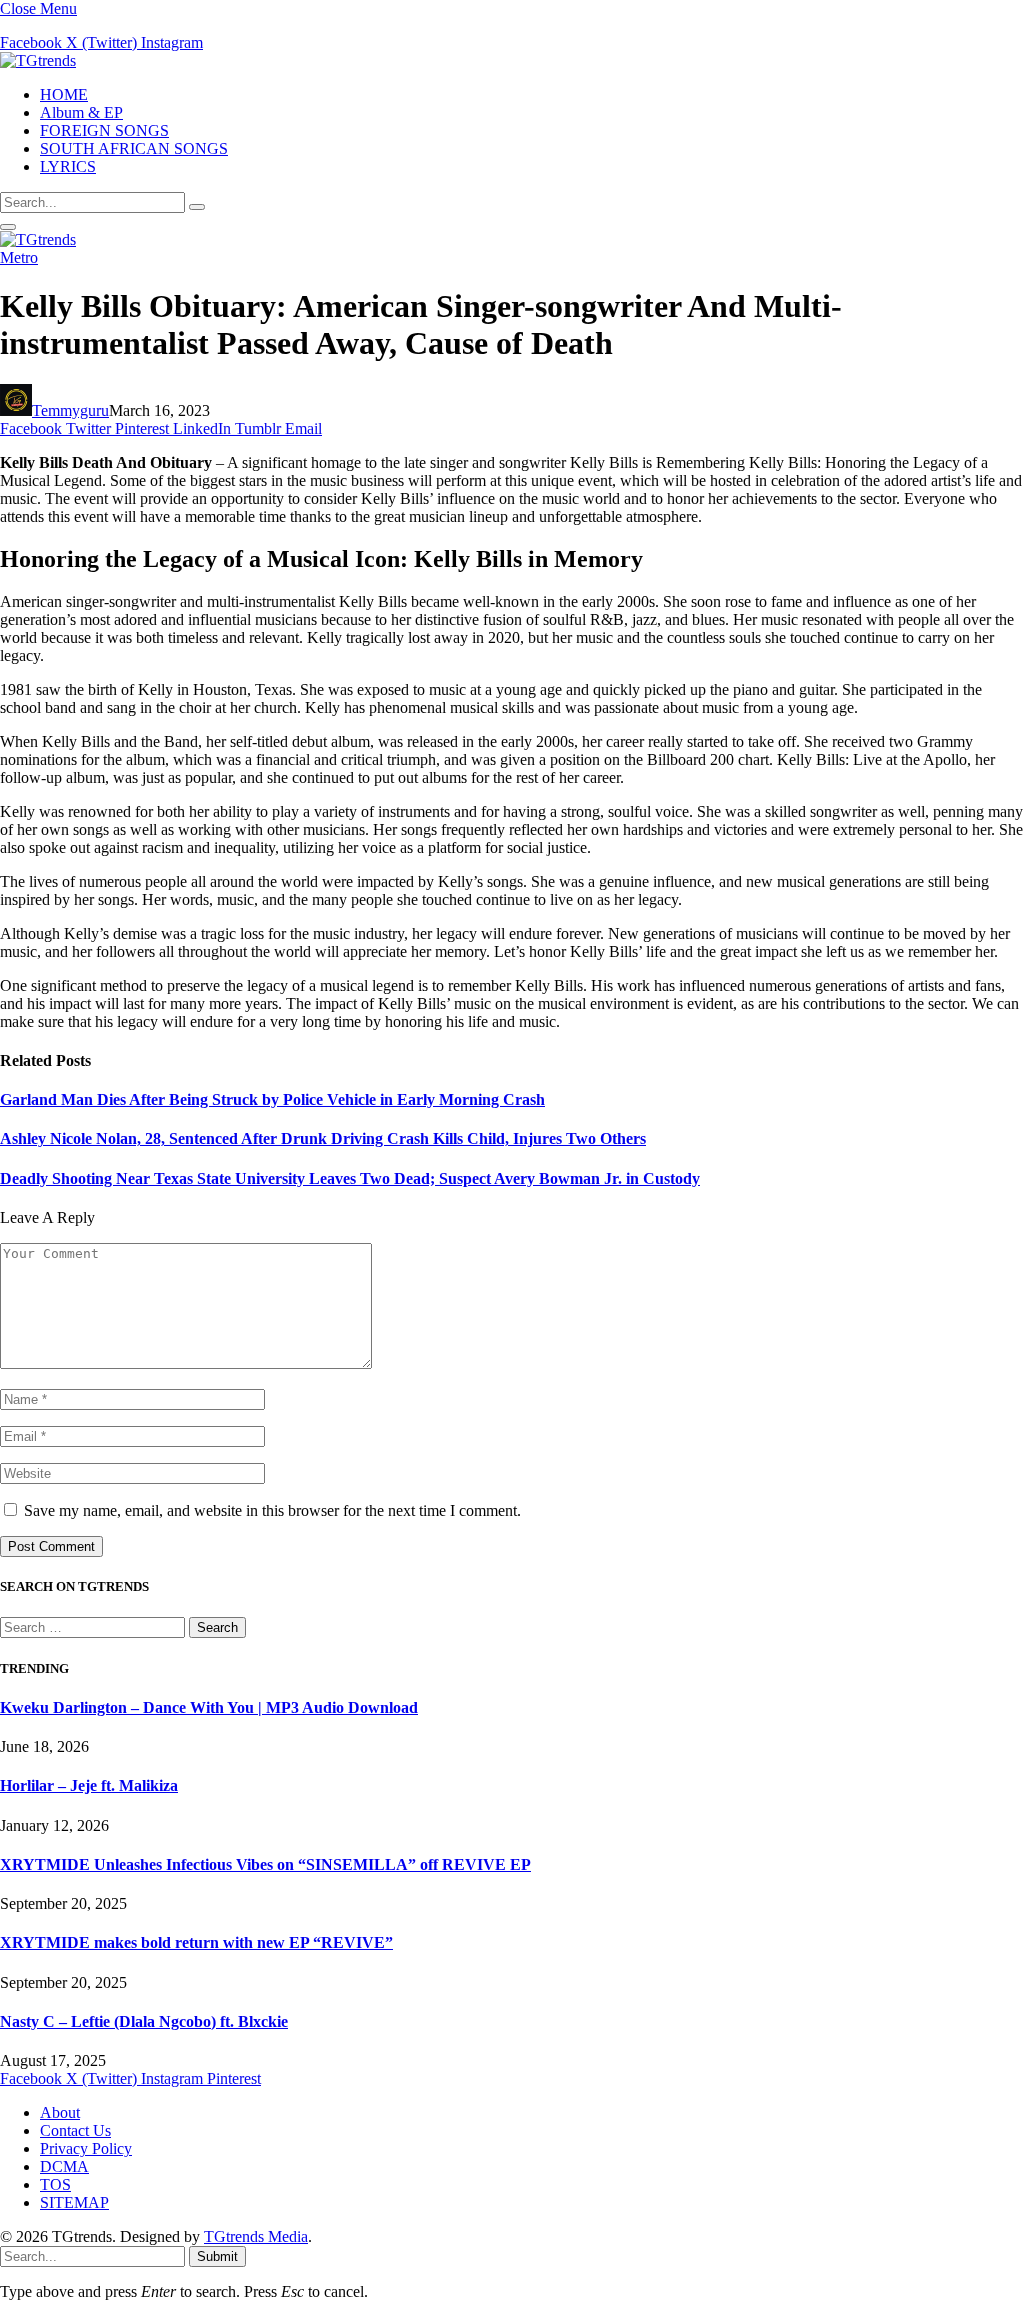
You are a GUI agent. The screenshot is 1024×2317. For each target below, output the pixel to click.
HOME (64, 94)
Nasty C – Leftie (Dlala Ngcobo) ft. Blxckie (144, 2021)
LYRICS (68, 166)
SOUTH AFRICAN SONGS (134, 148)
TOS (55, 2184)
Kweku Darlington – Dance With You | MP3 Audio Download (209, 1707)
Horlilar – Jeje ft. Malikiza (89, 1785)
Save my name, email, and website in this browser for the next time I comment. (272, 1510)
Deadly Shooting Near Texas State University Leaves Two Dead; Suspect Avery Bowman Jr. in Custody (350, 1178)
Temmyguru (70, 410)
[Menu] (8, 227)
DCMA (64, 2166)
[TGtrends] (38, 60)
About (60, 2112)
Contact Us (75, 2130)
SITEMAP (74, 2202)
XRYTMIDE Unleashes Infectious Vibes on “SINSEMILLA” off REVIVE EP (265, 1864)
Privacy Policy (86, 2148)
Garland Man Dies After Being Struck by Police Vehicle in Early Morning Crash (272, 1099)
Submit (217, 2256)
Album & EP (81, 112)
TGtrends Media (256, 2236)
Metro (19, 257)
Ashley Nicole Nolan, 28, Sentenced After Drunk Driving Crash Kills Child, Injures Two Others (323, 1138)
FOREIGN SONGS (104, 130)
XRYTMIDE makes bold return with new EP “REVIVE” (196, 1942)
